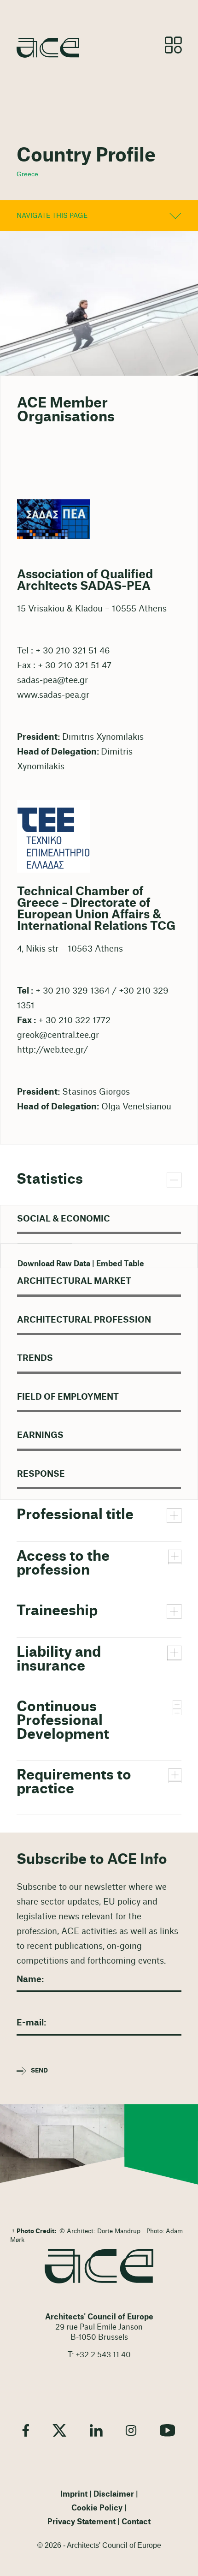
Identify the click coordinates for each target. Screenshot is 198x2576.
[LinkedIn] (96, 2430)
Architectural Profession (84, 1320)
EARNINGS (40, 1435)
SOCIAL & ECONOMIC (64, 1219)
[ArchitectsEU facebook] (26, 2430)
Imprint (74, 2494)
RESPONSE (41, 1474)
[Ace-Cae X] (59, 2430)
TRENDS (35, 1358)
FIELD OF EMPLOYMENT (68, 1397)
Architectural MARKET (74, 1281)
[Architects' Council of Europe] (99, 2266)
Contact (136, 2522)
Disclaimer (114, 2494)
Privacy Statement (82, 2522)
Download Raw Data (54, 1264)
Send (39, 2071)
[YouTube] (168, 2430)
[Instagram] (131, 2430)
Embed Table (120, 1264)
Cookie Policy (97, 2508)
